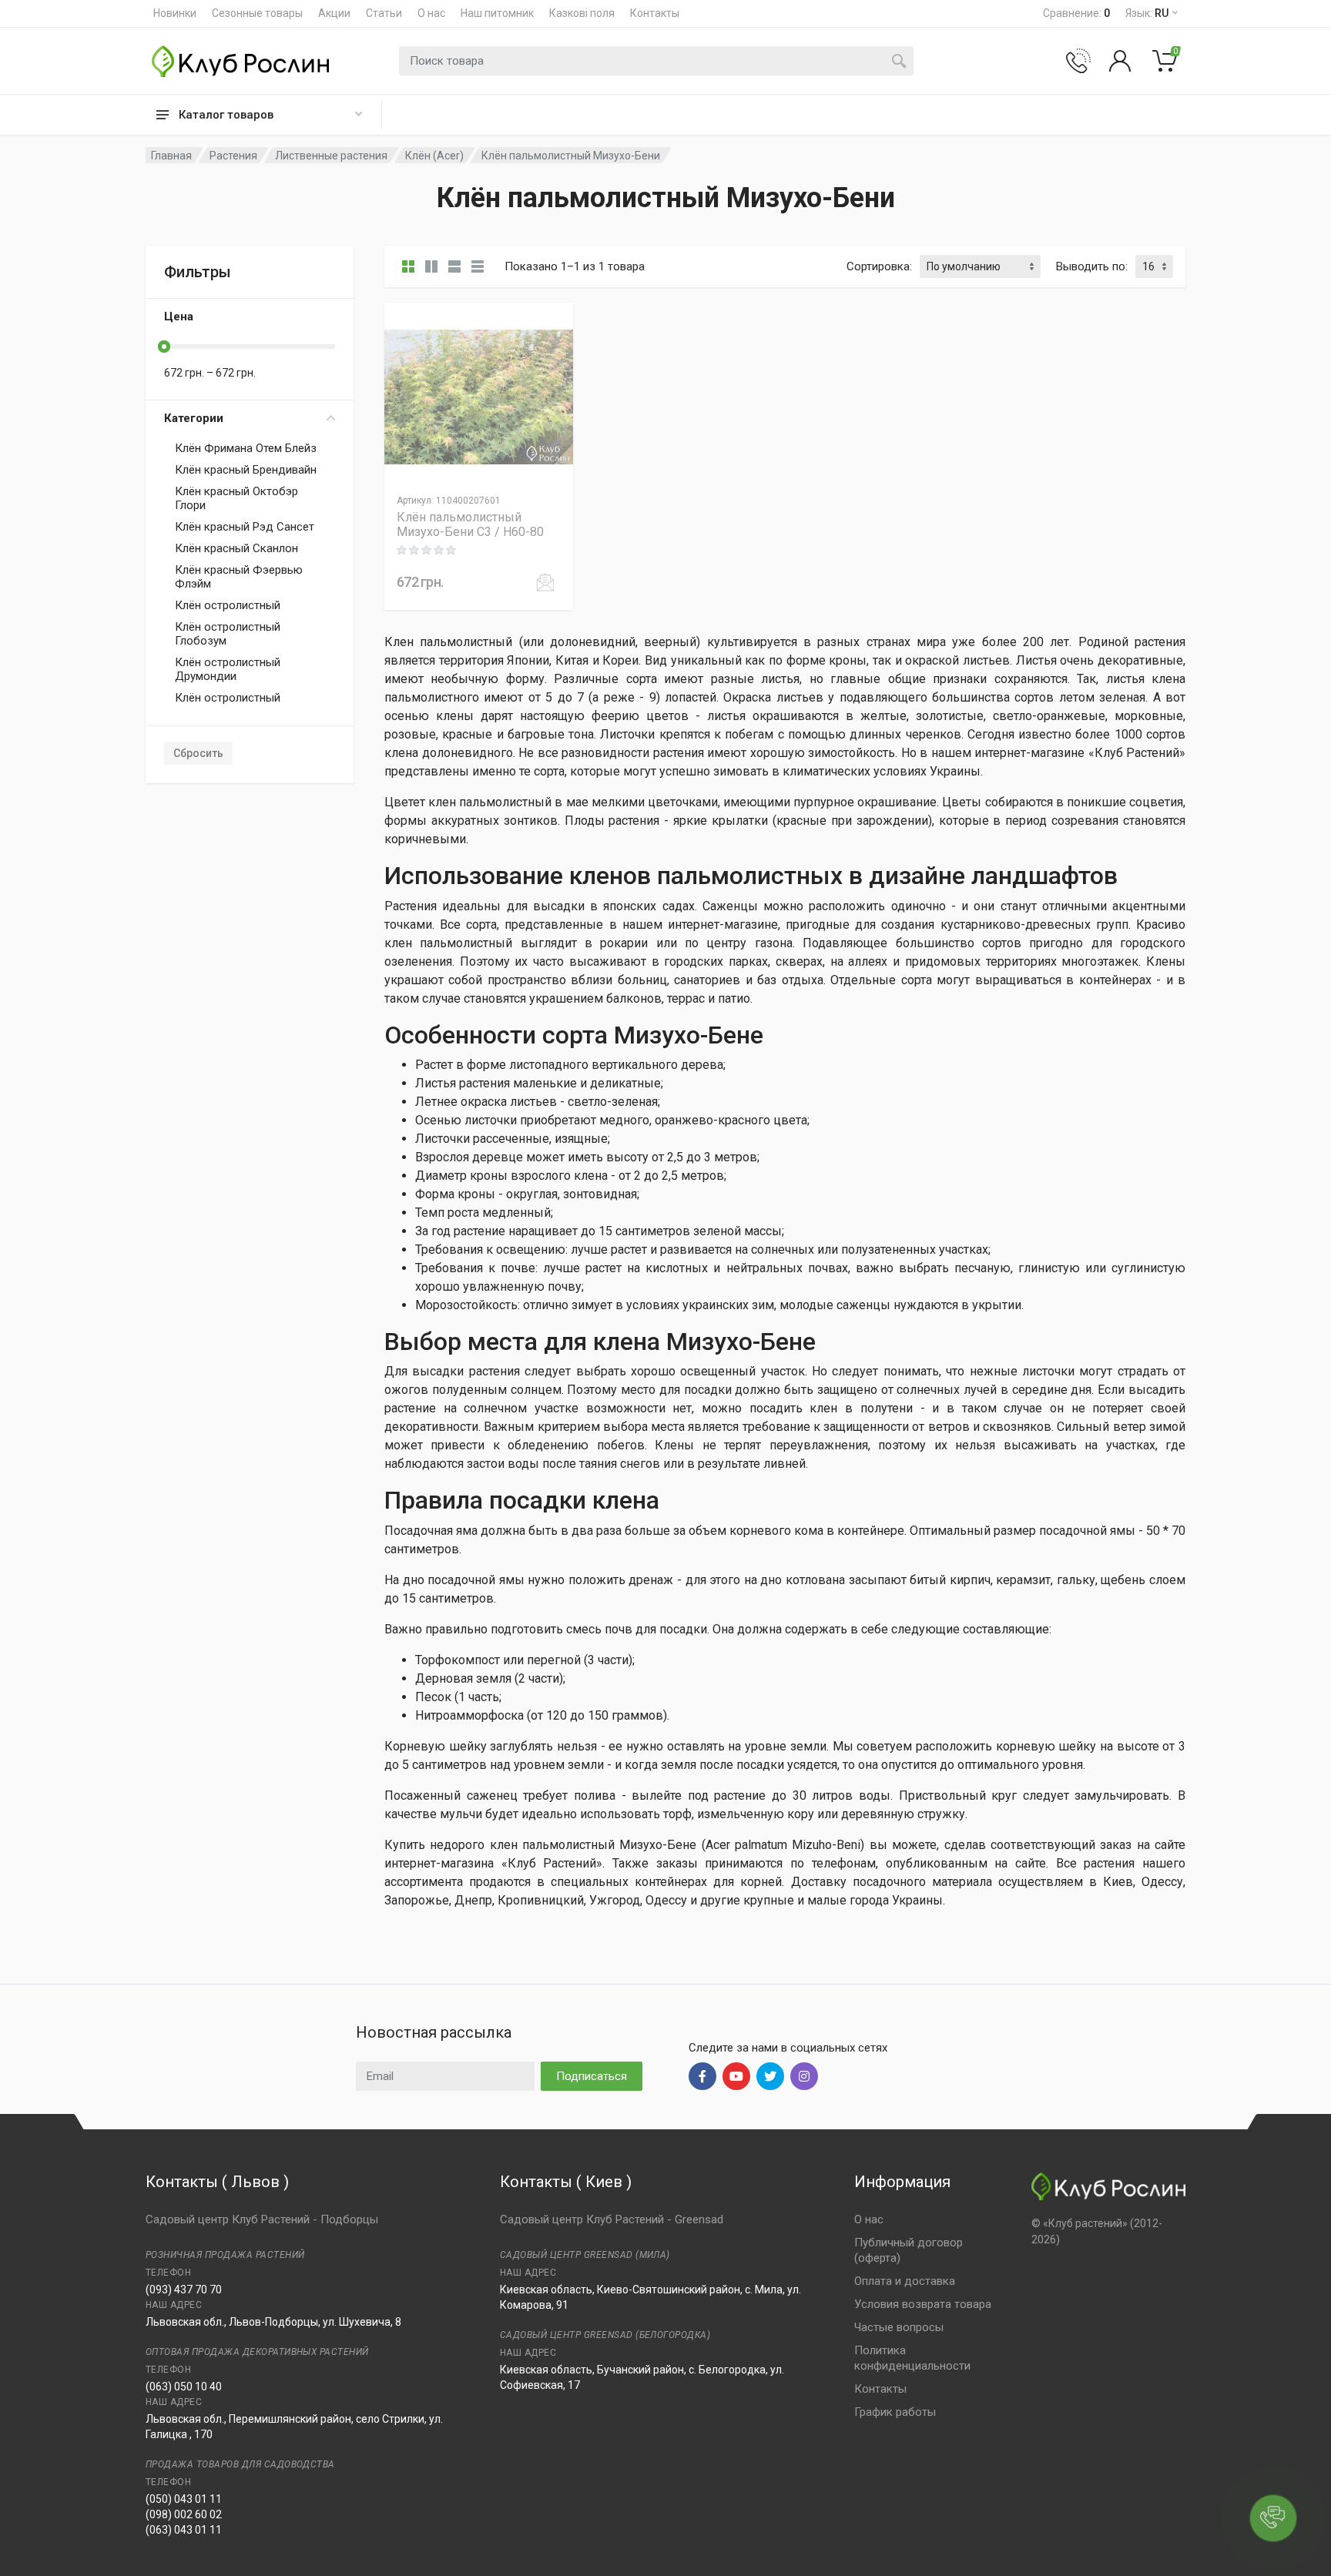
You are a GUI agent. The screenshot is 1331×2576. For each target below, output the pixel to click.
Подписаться (592, 2076)
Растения (233, 156)
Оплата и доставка (905, 2281)
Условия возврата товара (923, 2304)
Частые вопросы (899, 2327)
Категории (194, 418)
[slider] (164, 347)
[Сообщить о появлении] (545, 582)
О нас (431, 13)
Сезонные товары (257, 13)
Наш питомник (497, 13)
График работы (895, 2412)
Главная (171, 156)
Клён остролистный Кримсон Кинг (228, 705)
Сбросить (198, 753)
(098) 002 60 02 (184, 2514)
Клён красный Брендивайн (246, 470)
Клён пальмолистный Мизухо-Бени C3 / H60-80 (470, 524)
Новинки (175, 13)
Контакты (655, 13)
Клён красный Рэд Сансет (245, 527)
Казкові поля (582, 13)
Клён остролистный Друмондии (228, 669)
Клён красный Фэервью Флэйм (239, 577)
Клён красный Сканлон (236, 548)
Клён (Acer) (434, 156)
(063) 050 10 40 (184, 2387)
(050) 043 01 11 (184, 2499)
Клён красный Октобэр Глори (236, 498)
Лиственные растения (331, 156)
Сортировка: (879, 266)
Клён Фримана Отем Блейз (246, 448)
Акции (334, 13)
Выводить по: (1092, 266)
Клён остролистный (228, 605)
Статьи (384, 13)
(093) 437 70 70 (184, 2290)
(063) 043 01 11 (184, 2530)
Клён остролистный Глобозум (228, 634)
